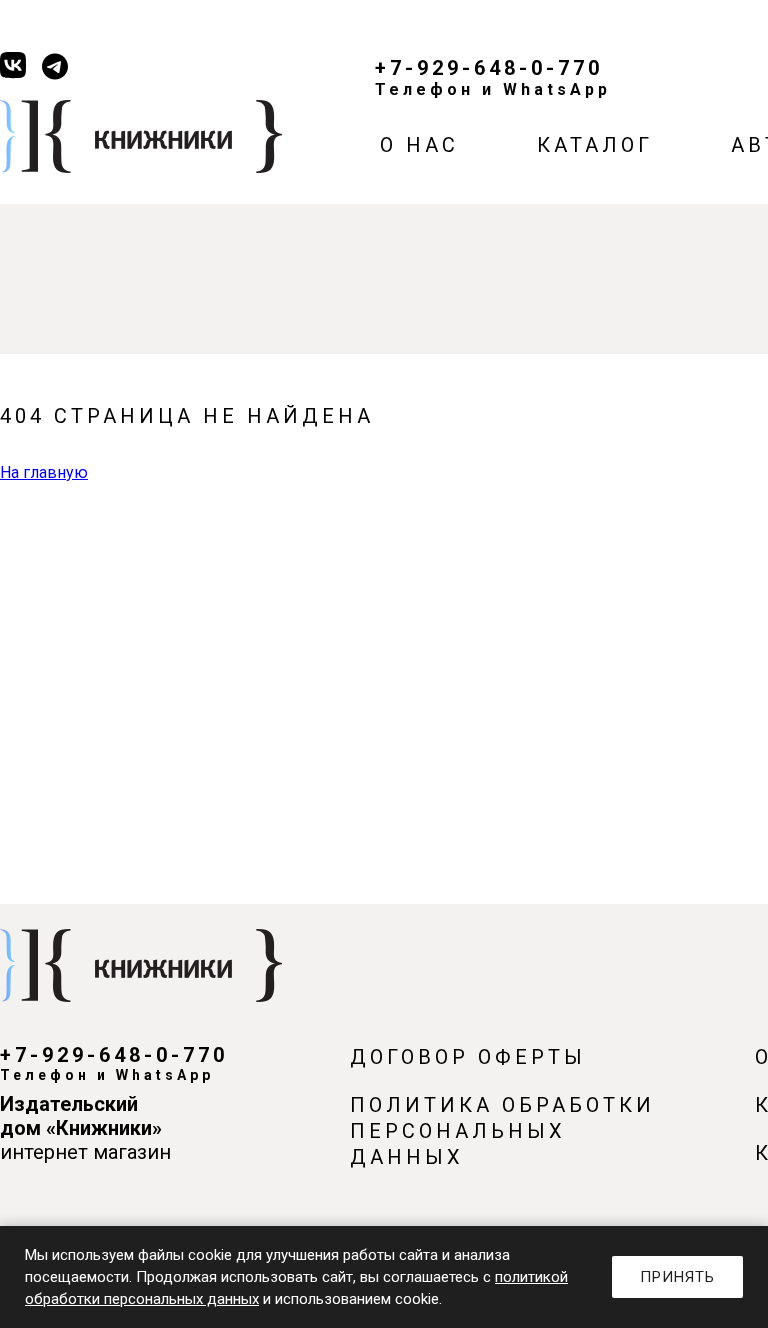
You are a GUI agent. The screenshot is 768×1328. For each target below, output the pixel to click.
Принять (677, 1277)
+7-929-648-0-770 (489, 68)
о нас (419, 145)
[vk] (13, 65)
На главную (44, 472)
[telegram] (55, 66)
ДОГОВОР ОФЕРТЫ (468, 1057)
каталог (595, 145)
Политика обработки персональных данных (502, 1131)
